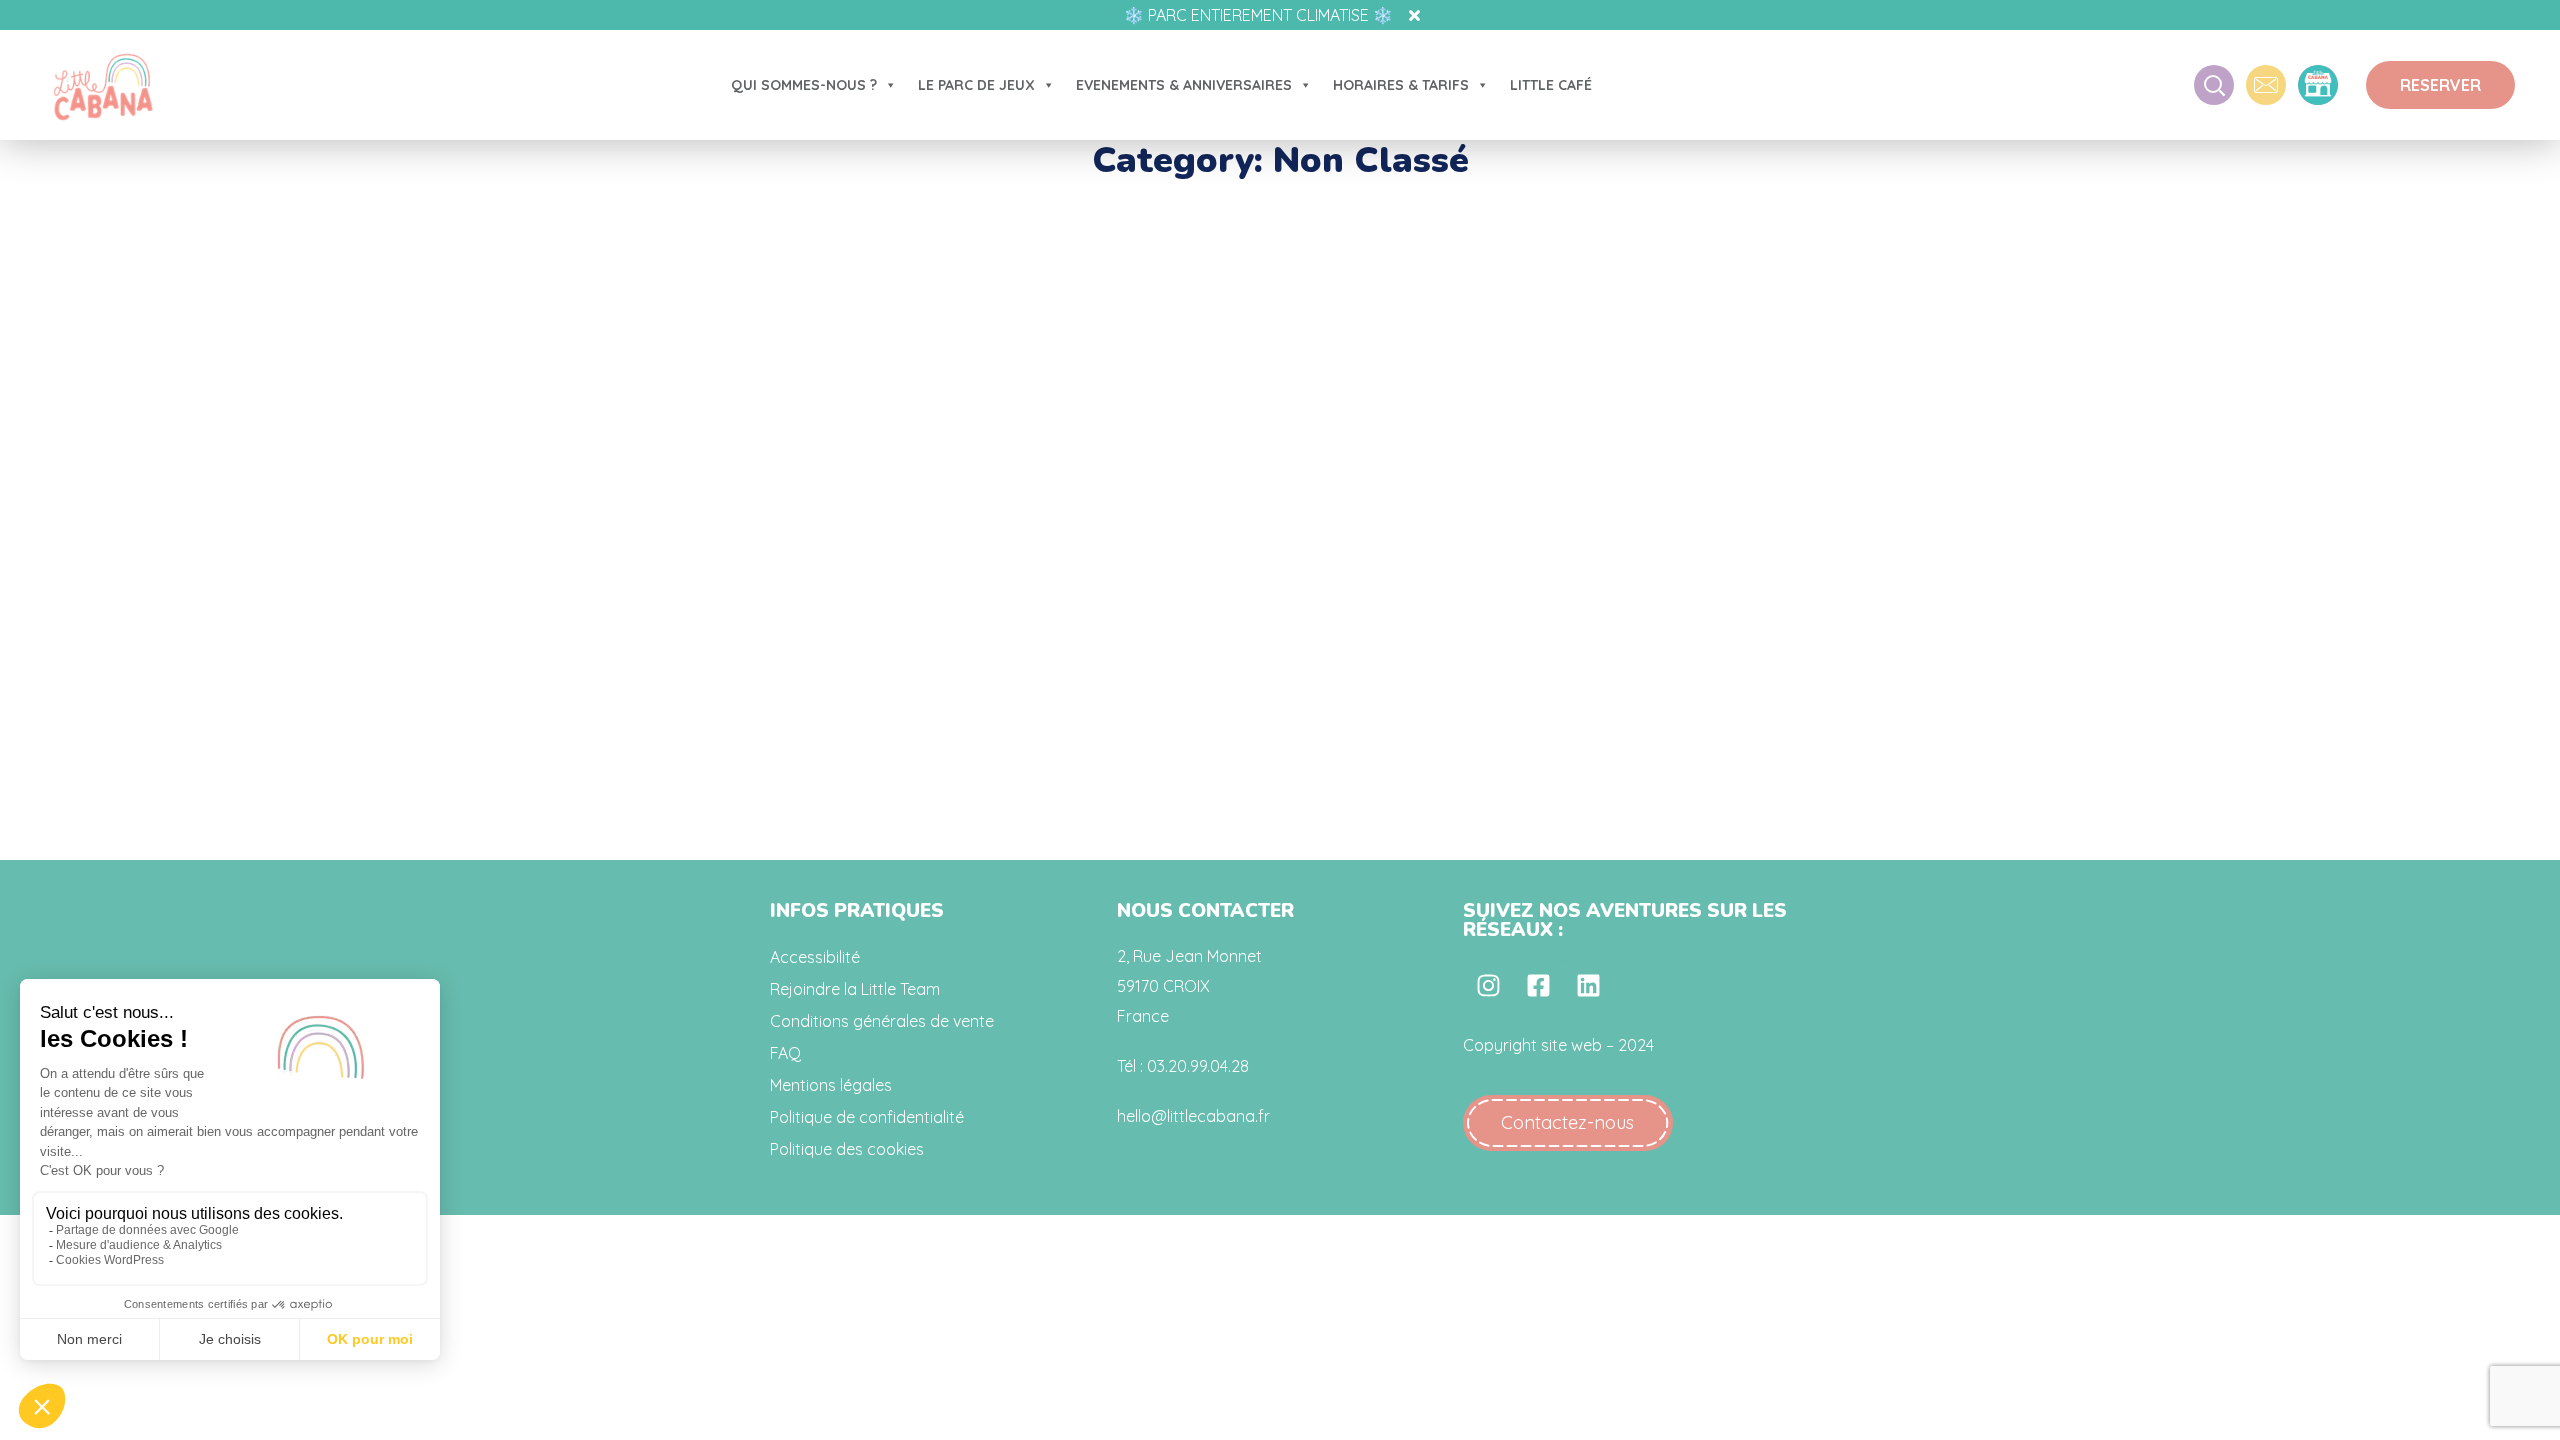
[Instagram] (1488, 985)
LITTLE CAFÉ (1551, 85)
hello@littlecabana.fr (1193, 1116)
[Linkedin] (1588, 985)
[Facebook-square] (1538, 985)
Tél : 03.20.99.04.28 (1183, 1066)
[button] (2440, 85)
